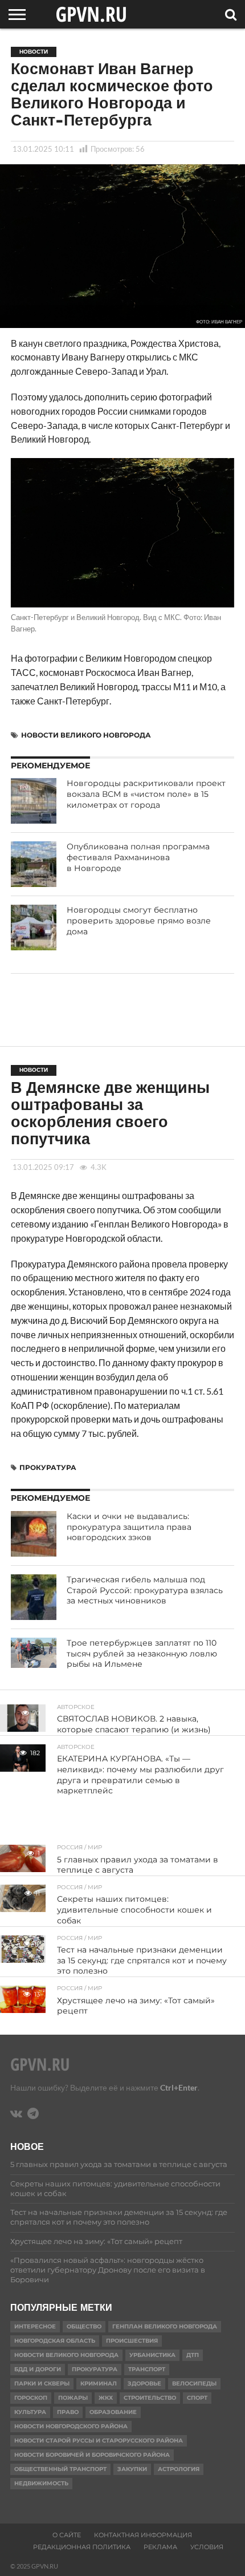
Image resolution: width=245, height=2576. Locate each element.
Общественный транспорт (60, 2469)
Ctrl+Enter (179, 2087)
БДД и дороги (38, 2369)
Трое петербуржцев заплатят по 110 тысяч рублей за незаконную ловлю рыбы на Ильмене (142, 1653)
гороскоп (31, 2398)
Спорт (197, 2398)
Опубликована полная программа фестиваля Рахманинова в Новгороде (138, 857)
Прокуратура (48, 1467)
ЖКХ (106, 2398)
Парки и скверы (42, 2383)
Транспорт (147, 2369)
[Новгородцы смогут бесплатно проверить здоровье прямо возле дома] (34, 927)
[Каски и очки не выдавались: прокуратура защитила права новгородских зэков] (34, 1534)
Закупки (132, 2469)
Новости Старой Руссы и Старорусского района (99, 2441)
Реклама (160, 2547)
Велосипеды (194, 2383)
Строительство (150, 2398)
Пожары (73, 2398)
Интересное (35, 2326)
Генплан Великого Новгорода (165, 2326)
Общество (84, 2326)
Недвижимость (41, 2483)
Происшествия (132, 2341)
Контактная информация (143, 2535)
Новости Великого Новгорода (86, 735)
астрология (179, 2469)
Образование (113, 2412)
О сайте (67, 2535)
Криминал (99, 2383)
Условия (207, 2547)
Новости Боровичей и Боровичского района (92, 2455)
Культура (30, 2412)
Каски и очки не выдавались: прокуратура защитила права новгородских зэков (129, 1527)
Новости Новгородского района (71, 2426)
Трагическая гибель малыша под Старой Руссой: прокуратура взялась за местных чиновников (145, 1590)
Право (68, 2412)
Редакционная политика (82, 2547)
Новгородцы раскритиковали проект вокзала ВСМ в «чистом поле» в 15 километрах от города (146, 794)
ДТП (193, 2355)
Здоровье (144, 2383)
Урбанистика (152, 2355)
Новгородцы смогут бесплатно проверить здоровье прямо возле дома (139, 920)
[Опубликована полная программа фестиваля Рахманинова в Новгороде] (34, 864)
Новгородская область (55, 2341)
